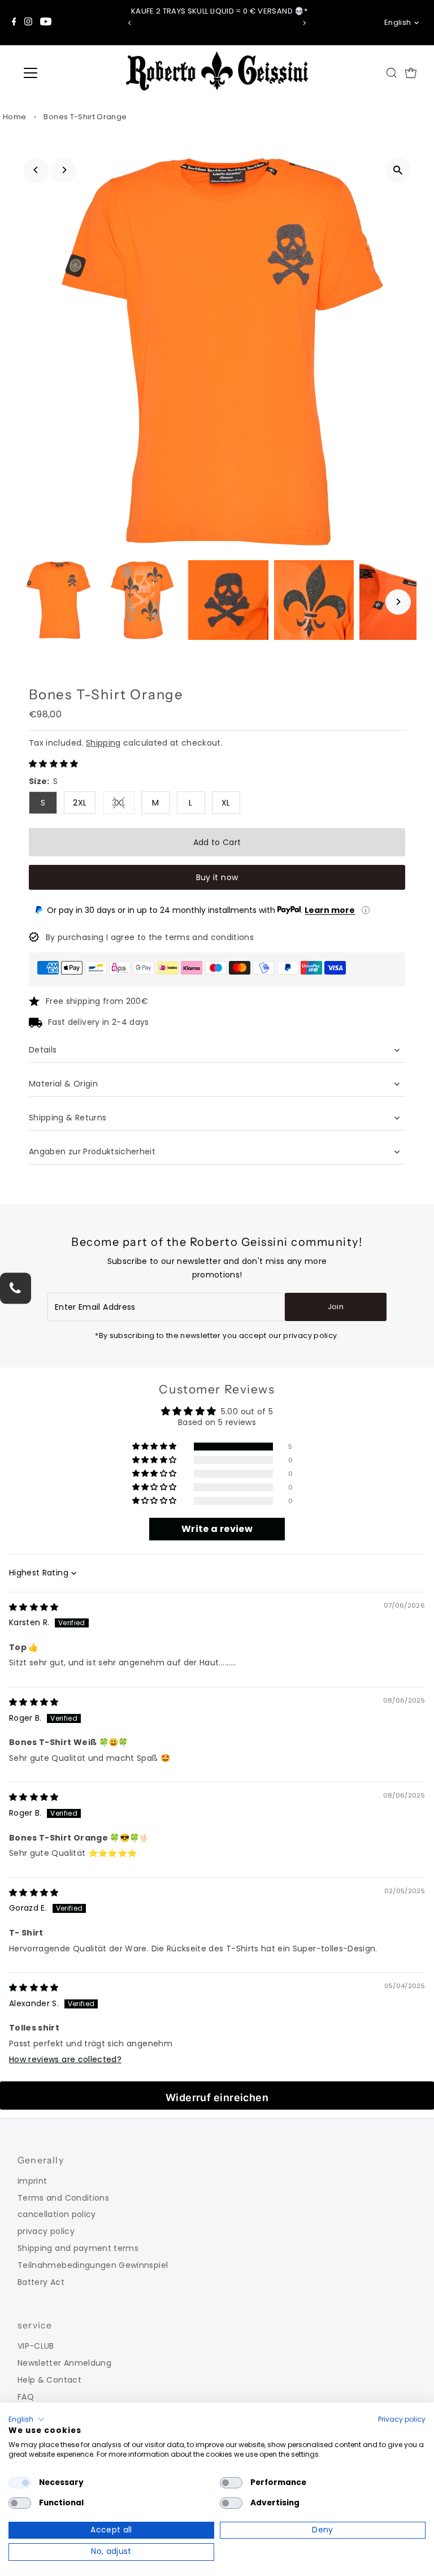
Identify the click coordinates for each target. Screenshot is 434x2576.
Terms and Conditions (63, 2198)
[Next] (304, 23)
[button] (54, 764)
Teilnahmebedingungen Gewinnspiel (93, 2265)
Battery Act (41, 2282)
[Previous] (130, 23)
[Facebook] (14, 23)
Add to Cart (217, 842)
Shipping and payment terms (78, 2248)
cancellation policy (57, 2214)
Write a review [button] (217, 1529)
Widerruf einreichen (217, 2097)
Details (43, 1050)
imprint (32, 2181)
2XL (80, 803)
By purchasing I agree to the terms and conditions (150, 937)
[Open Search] (392, 73)
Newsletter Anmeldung (64, 2363)
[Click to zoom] (398, 170)
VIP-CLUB (36, 2346)
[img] (34, 1607)
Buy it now (217, 877)
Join (336, 1307)
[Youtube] (46, 23)
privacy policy (46, 2231)
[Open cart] (411, 73)
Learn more (330, 910)
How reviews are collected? (65, 2059)
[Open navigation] (64, 73)
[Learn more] (366, 910)
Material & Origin (63, 1084)
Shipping (103, 743)
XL (226, 803)
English (398, 22)
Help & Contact (49, 2380)
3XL (123, 805)
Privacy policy (402, 2419)
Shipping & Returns (68, 1118)
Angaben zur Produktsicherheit (94, 1151)
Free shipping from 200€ (97, 1001)
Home (14, 117)
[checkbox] (20, 2483)
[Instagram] (28, 23)
